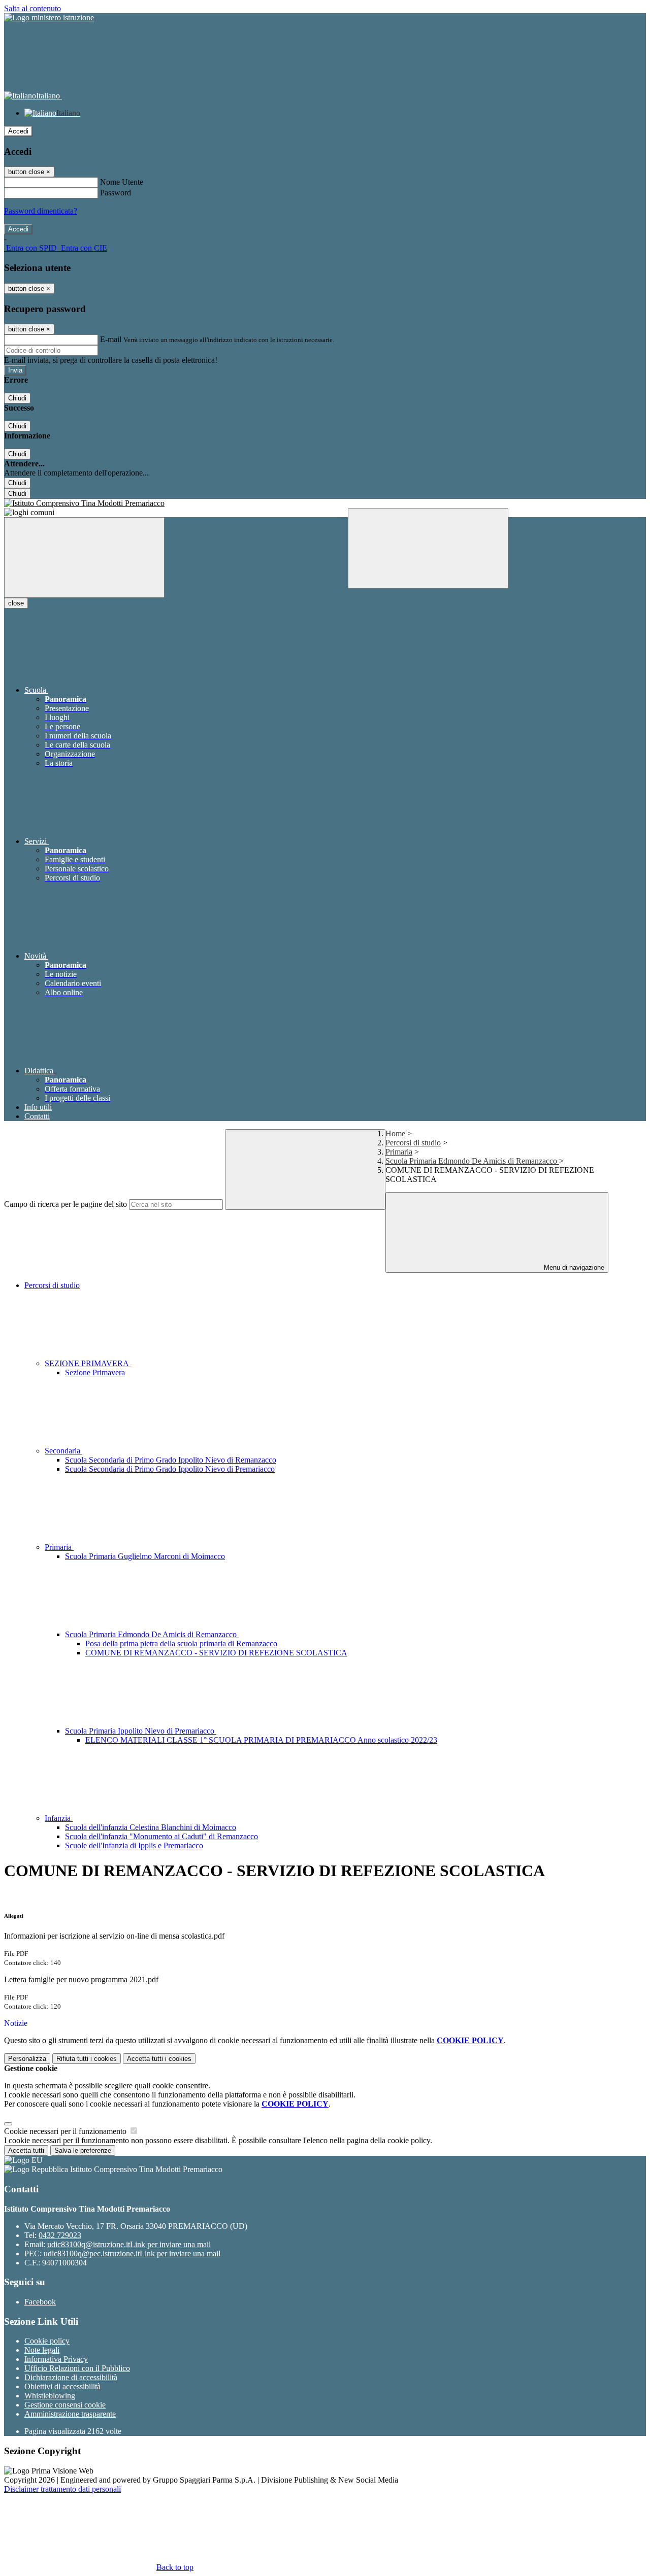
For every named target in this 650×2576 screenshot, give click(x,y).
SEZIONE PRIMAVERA (88, 1363)
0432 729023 (60, 2235)
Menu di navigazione (573, 1267)
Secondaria (63, 1451)
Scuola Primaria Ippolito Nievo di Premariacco (141, 1731)
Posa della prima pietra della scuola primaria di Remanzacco (181, 1643)
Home (395, 1133)
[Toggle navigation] (84, 557)
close (16, 603)
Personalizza (27, 2059)
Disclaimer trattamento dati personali (62, 2489)
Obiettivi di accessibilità (62, 2386)
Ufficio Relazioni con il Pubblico (77, 2368)
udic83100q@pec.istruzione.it (132, 2253)
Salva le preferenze (83, 2150)
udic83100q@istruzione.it (129, 2244)
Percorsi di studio (413, 1143)
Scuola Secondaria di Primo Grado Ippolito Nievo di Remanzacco (171, 1460)
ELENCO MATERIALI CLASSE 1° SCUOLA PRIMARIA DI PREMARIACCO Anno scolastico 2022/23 (261, 1740)
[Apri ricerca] (428, 548)
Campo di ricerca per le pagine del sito (66, 1204)
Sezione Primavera (95, 1372)
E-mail (111, 339)
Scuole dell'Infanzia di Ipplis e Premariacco (134, 1845)
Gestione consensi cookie (65, 2405)
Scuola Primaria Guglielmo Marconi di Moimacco (145, 1556)
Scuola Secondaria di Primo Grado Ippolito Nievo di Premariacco (170, 1469)
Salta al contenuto (32, 8)
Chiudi (17, 398)
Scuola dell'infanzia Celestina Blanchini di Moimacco (151, 1827)
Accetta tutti (159, 2059)
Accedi (18, 131)
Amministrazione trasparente (70, 2414)
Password (116, 193)
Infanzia (59, 1818)
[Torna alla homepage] (325, 503)
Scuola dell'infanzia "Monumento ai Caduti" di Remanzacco (161, 1836)
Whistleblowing (50, 2396)
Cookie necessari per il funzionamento (66, 2131)
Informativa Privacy (56, 2359)
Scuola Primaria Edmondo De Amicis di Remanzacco (472, 1161)
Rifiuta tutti (87, 2059)
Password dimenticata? (41, 211)
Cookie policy (47, 2341)
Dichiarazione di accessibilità (71, 2377)
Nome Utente (122, 182)
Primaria (399, 1152)
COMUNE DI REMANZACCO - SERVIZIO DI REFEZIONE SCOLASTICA (216, 1653)
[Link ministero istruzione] (49, 18)
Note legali (42, 2350)
